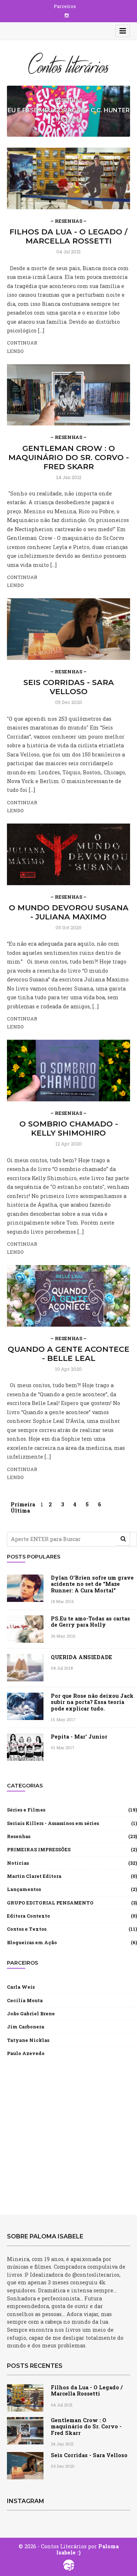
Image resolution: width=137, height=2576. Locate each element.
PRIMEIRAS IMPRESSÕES (39, 1849)
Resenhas (19, 1836)
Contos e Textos (27, 1929)
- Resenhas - (68, 100)
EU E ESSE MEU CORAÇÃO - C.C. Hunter (69, 110)
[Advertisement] (68, 2135)
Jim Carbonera (26, 2027)
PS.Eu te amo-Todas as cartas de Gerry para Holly (90, 1622)
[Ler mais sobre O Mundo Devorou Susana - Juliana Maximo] (69, 854)
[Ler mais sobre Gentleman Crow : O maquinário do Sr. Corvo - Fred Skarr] (69, 394)
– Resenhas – (68, 221)
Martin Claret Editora (34, 1876)
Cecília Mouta (25, 2000)
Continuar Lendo (22, 347)
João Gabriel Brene (31, 2013)
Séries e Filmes (26, 1810)
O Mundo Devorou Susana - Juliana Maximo (69, 912)
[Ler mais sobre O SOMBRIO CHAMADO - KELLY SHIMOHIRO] (69, 1070)
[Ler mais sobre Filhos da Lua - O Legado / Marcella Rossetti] (69, 178)
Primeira (23, 1504)
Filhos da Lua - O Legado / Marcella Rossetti (68, 236)
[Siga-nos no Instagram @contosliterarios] (67, 15)
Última (20, 1511)
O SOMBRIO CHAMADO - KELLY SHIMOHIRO (69, 1128)
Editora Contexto (28, 1916)
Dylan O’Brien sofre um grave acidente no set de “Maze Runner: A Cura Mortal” (92, 1584)
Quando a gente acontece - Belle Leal (68, 1354)
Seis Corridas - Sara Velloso (69, 687)
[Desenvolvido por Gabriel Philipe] (68, 2565)
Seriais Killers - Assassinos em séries (53, 1823)
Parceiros (65, 6)
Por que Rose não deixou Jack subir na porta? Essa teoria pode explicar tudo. (92, 1702)
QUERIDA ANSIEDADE (81, 1657)
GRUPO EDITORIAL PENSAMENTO (50, 1903)
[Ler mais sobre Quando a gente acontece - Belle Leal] (69, 1295)
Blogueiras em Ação (32, 1942)
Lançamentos (24, 1889)
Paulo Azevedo (26, 2053)
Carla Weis (21, 1987)
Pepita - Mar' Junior (79, 1737)
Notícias (18, 1863)
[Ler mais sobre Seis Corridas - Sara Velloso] (69, 628)
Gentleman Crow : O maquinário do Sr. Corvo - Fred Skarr (69, 457)
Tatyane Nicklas (28, 2040)
